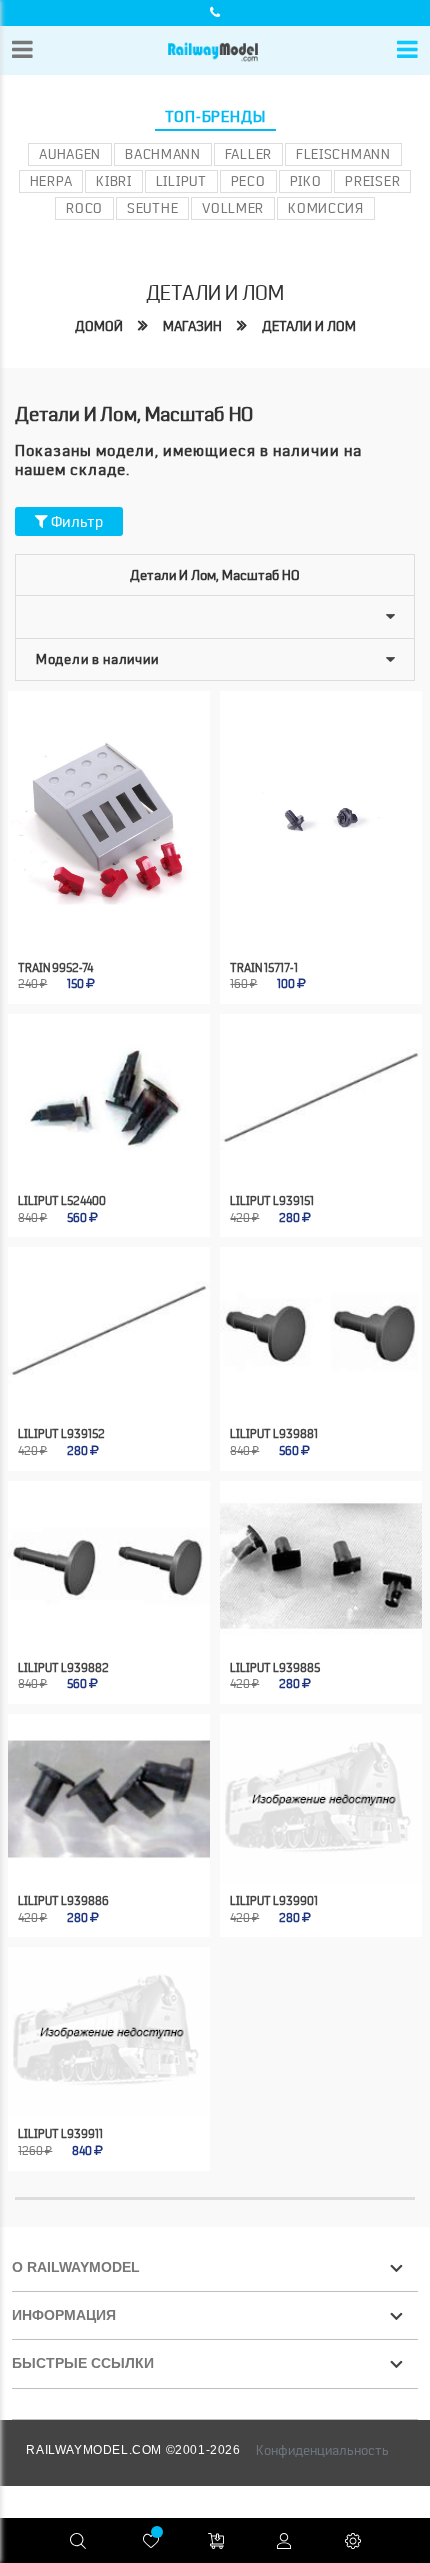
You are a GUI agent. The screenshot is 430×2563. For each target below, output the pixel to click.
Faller (248, 154)
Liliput (181, 181)
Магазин (192, 326)
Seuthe (152, 208)
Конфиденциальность (322, 2450)
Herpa (51, 181)
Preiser (372, 181)
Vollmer (233, 208)
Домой (99, 326)
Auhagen (70, 154)
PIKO (306, 181)
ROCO (84, 208)
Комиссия (326, 208)
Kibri (114, 181)
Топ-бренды (215, 117)
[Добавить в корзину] (88, 916)
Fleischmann (343, 154)
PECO (248, 181)
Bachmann (163, 154)
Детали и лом (309, 326)
